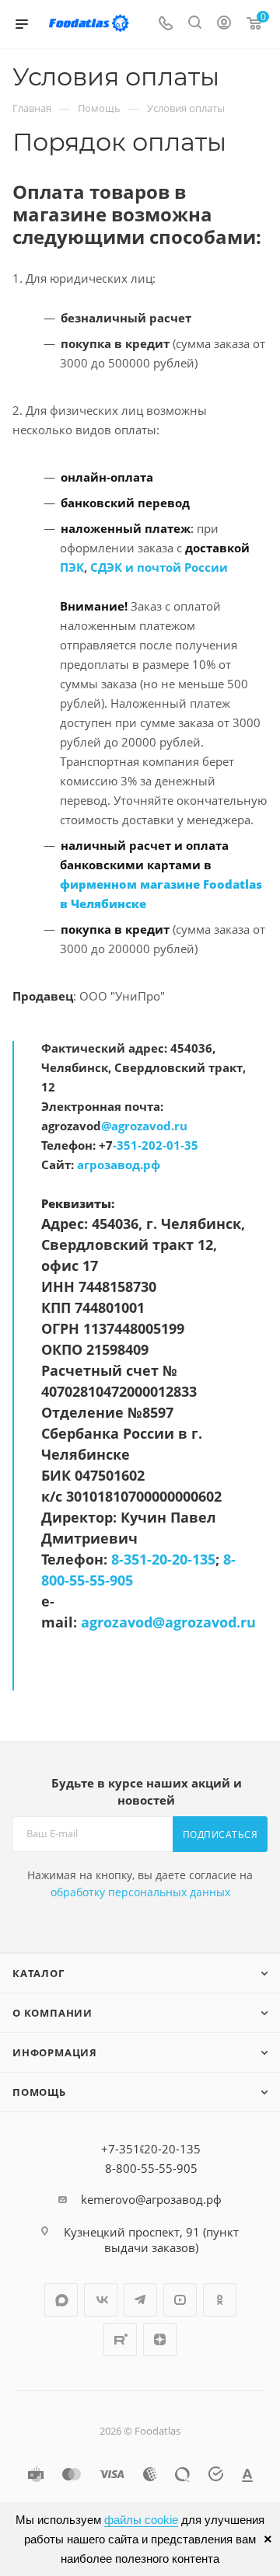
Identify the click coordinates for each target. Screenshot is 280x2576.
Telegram (140, 2300)
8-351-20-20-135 (163, 1559)
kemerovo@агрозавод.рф (151, 2199)
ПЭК (72, 567)
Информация (55, 2052)
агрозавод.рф (119, 1164)
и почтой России (177, 567)
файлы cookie (141, 2520)
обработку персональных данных (140, 1892)
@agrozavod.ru (144, 1126)
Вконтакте (101, 2300)
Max (61, 2300)
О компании (52, 2013)
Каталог (38, 1973)
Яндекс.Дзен (160, 2339)
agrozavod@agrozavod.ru (168, 1622)
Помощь (39, 2092)
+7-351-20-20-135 (151, 2149)
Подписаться (220, 1835)
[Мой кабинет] (224, 24)
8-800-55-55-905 (151, 2168)
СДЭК (106, 567)
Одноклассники (220, 2300)
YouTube (180, 2300)
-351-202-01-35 (156, 1145)
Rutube (120, 2339)
